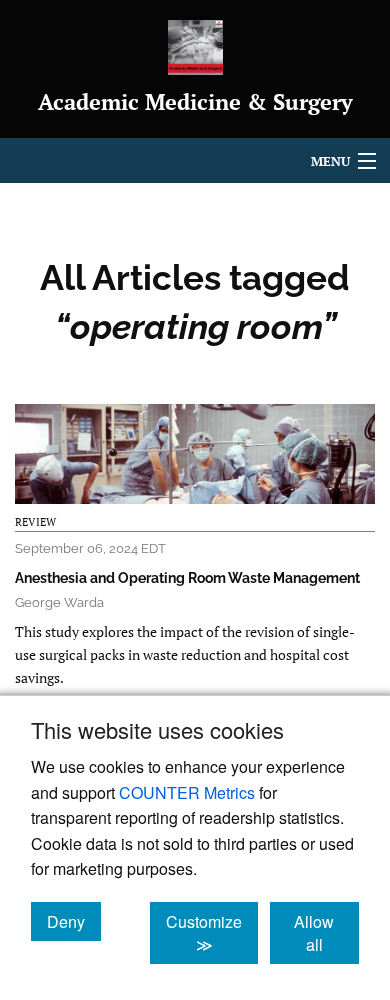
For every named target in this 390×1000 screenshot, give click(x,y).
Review (35, 522)
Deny (74, 921)
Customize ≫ (212, 933)
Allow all (326, 933)
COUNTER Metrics (187, 792)
